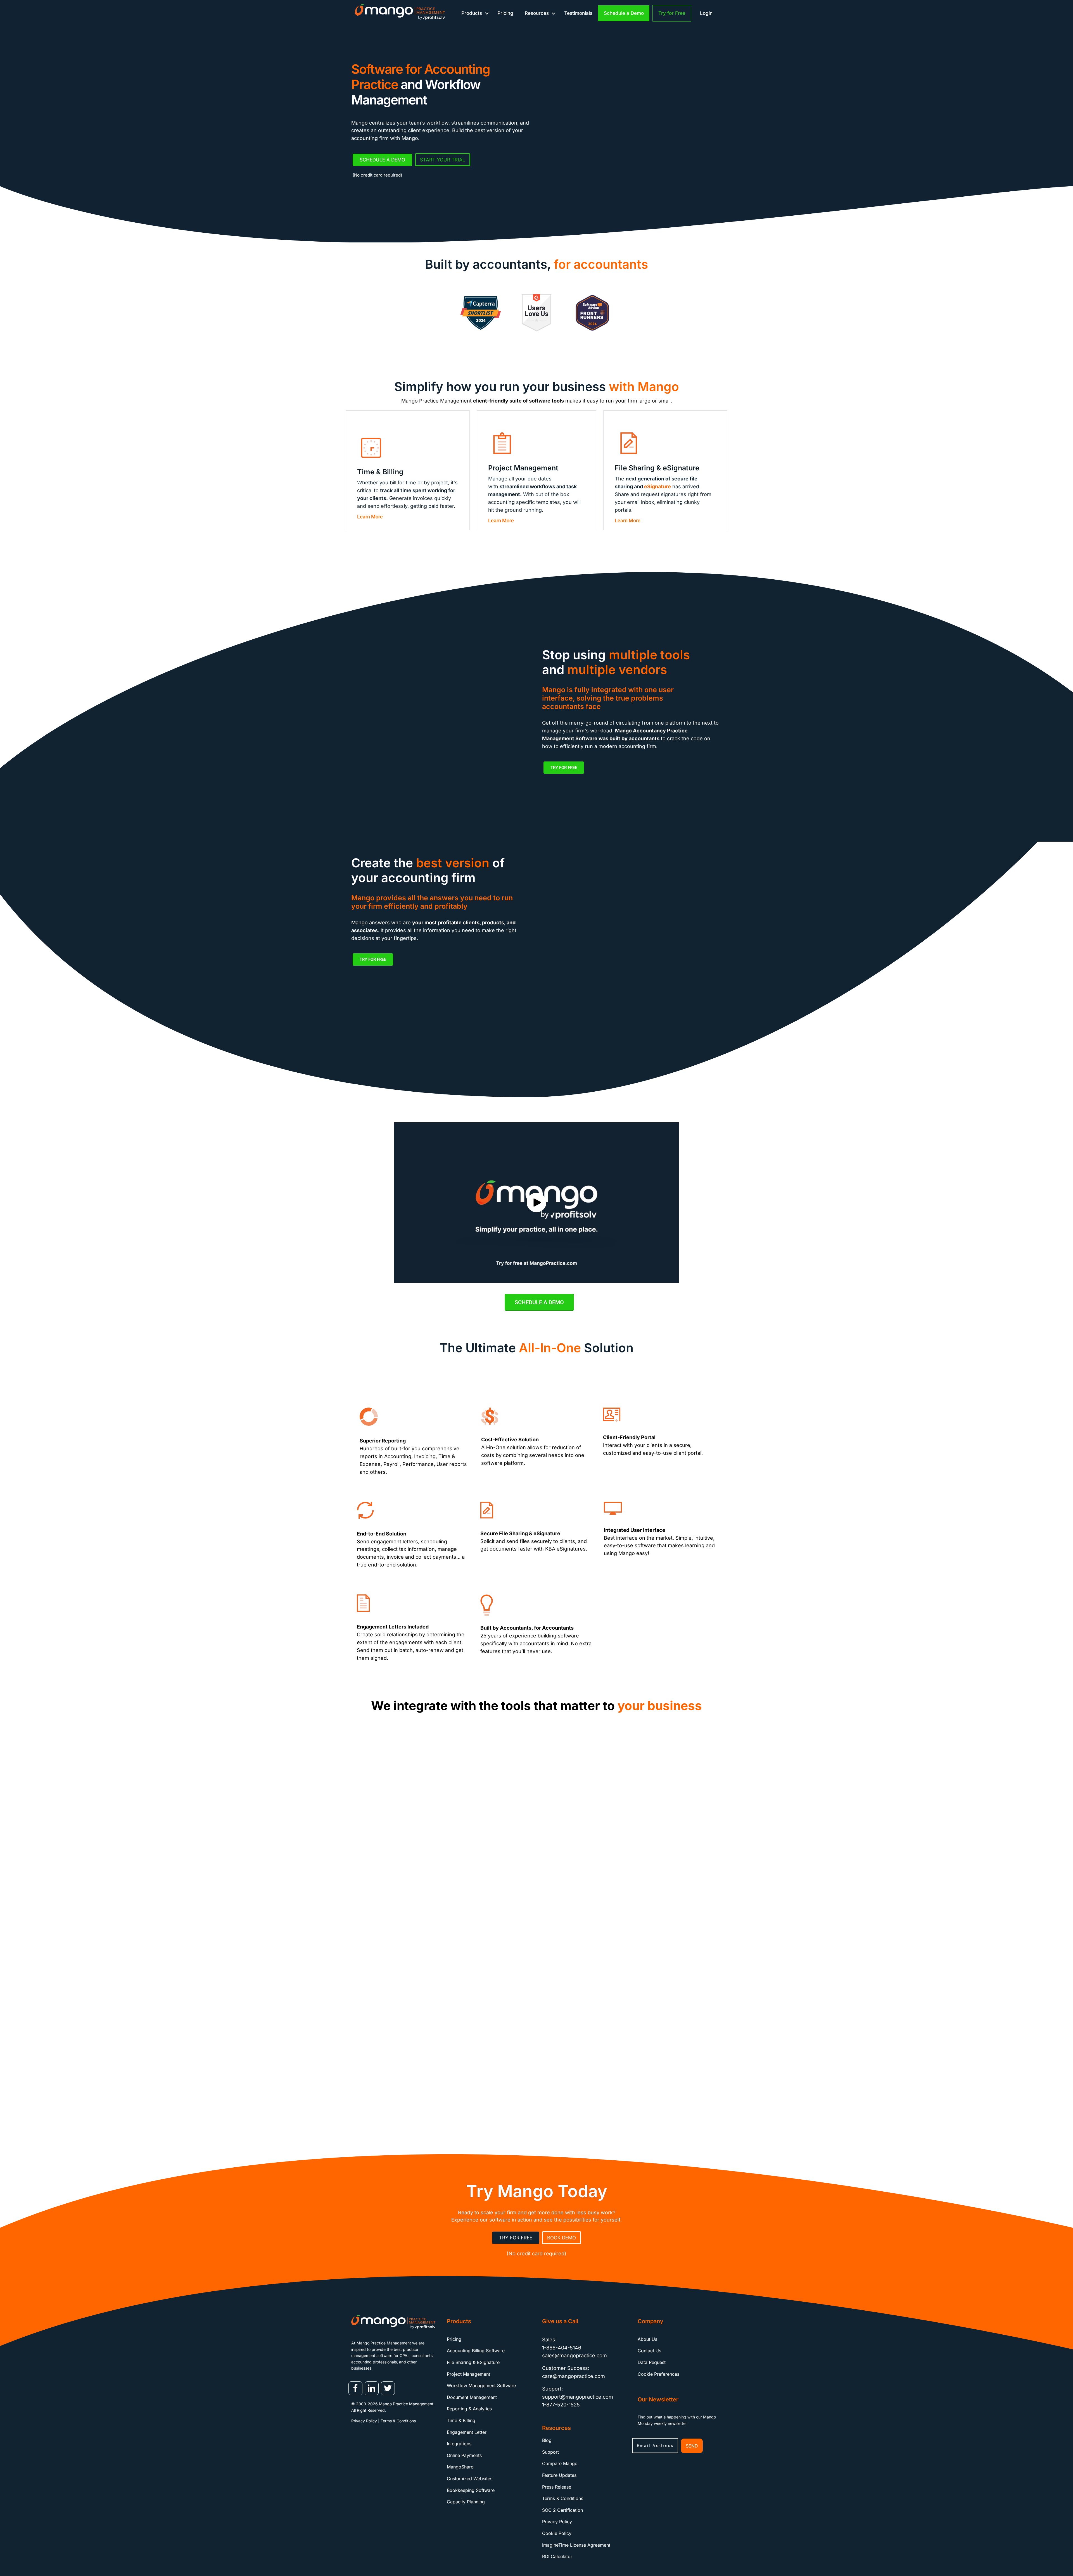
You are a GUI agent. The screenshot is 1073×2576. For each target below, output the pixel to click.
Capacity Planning (466, 2502)
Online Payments (464, 2455)
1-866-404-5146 (562, 2348)
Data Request (652, 2362)
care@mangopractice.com (574, 2376)
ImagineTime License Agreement (576, 2545)
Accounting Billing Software (476, 2351)
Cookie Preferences (658, 2374)
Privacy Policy (364, 2421)
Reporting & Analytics (469, 2409)
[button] (487, 13)
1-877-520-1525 (561, 2405)
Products (472, 13)
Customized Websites (470, 2479)
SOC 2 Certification (562, 2510)
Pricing (505, 13)
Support (550, 2452)
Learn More (370, 517)
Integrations (459, 2444)
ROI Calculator (557, 2557)
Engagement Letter (467, 2432)
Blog (547, 2441)
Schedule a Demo (624, 13)
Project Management (468, 2374)
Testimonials (578, 13)
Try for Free (672, 13)
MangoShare (460, 2467)
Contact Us (649, 2351)
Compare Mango (560, 2464)
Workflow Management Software (481, 2386)
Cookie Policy (557, 2533)
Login (706, 13)
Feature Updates (559, 2475)
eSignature (657, 486)
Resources (537, 13)
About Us (647, 2339)
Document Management (472, 2397)
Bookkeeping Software (471, 2490)
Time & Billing (461, 2420)
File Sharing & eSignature (473, 2362)
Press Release (557, 2487)
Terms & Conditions (398, 2421)
